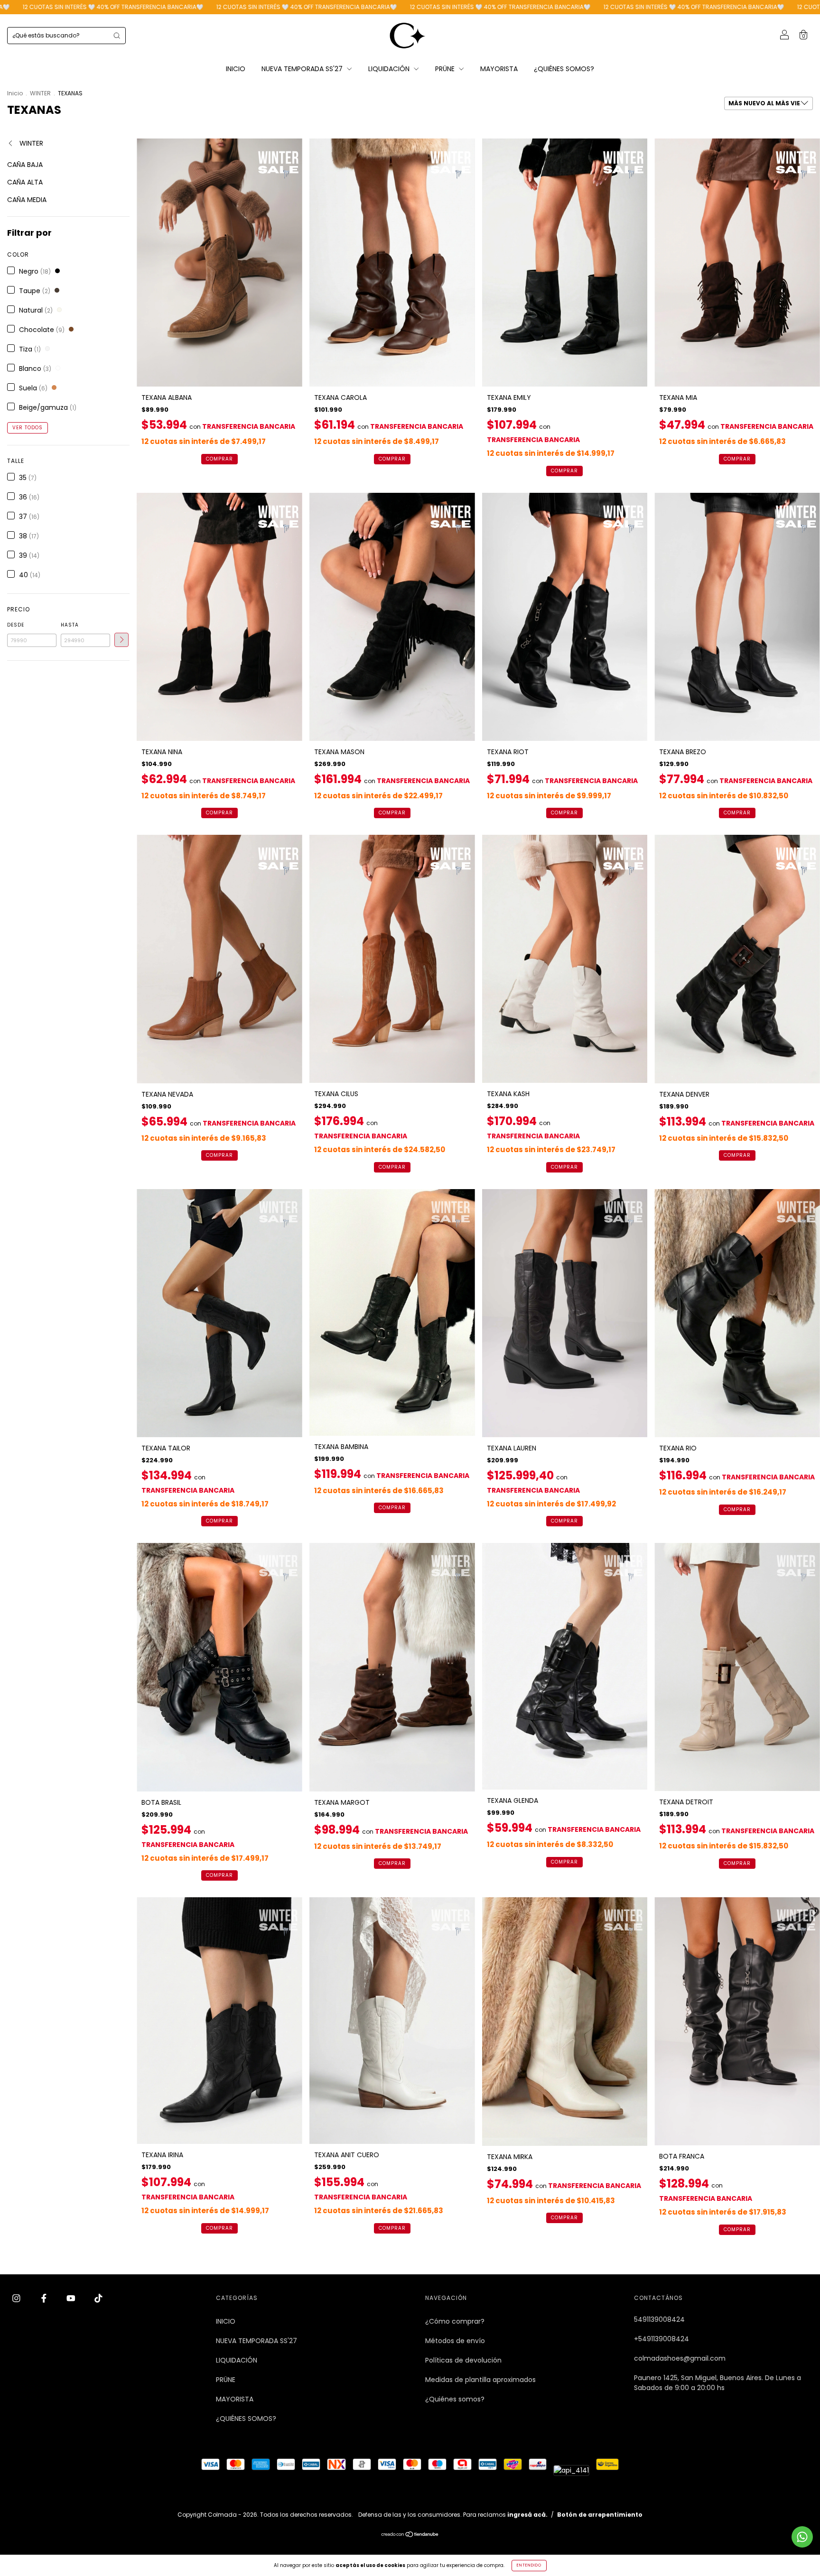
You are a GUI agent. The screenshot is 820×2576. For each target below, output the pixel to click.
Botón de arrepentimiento (600, 2515)
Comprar (219, 459)
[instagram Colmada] (17, 2299)
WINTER (40, 93)
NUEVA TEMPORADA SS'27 (303, 69)
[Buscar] (117, 36)
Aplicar (121, 640)
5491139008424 (659, 2319)
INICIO (236, 69)
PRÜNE (446, 69)
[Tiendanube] (410, 2535)
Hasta (70, 625)
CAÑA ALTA (25, 182)
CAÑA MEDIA (27, 200)
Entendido (529, 2565)
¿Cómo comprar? (455, 2321)
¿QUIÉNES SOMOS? (564, 69)
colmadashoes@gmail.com (680, 2358)
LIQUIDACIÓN (390, 69)
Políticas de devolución (463, 2360)
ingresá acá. (527, 2515)
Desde (16, 625)
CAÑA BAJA (25, 165)
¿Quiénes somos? (455, 2399)
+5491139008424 (662, 2339)
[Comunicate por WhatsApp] (802, 2537)
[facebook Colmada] (45, 2299)
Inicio (15, 93)
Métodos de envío (455, 2341)
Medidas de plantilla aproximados (480, 2380)
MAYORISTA (499, 69)
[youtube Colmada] (72, 2299)
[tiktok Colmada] (98, 2299)
